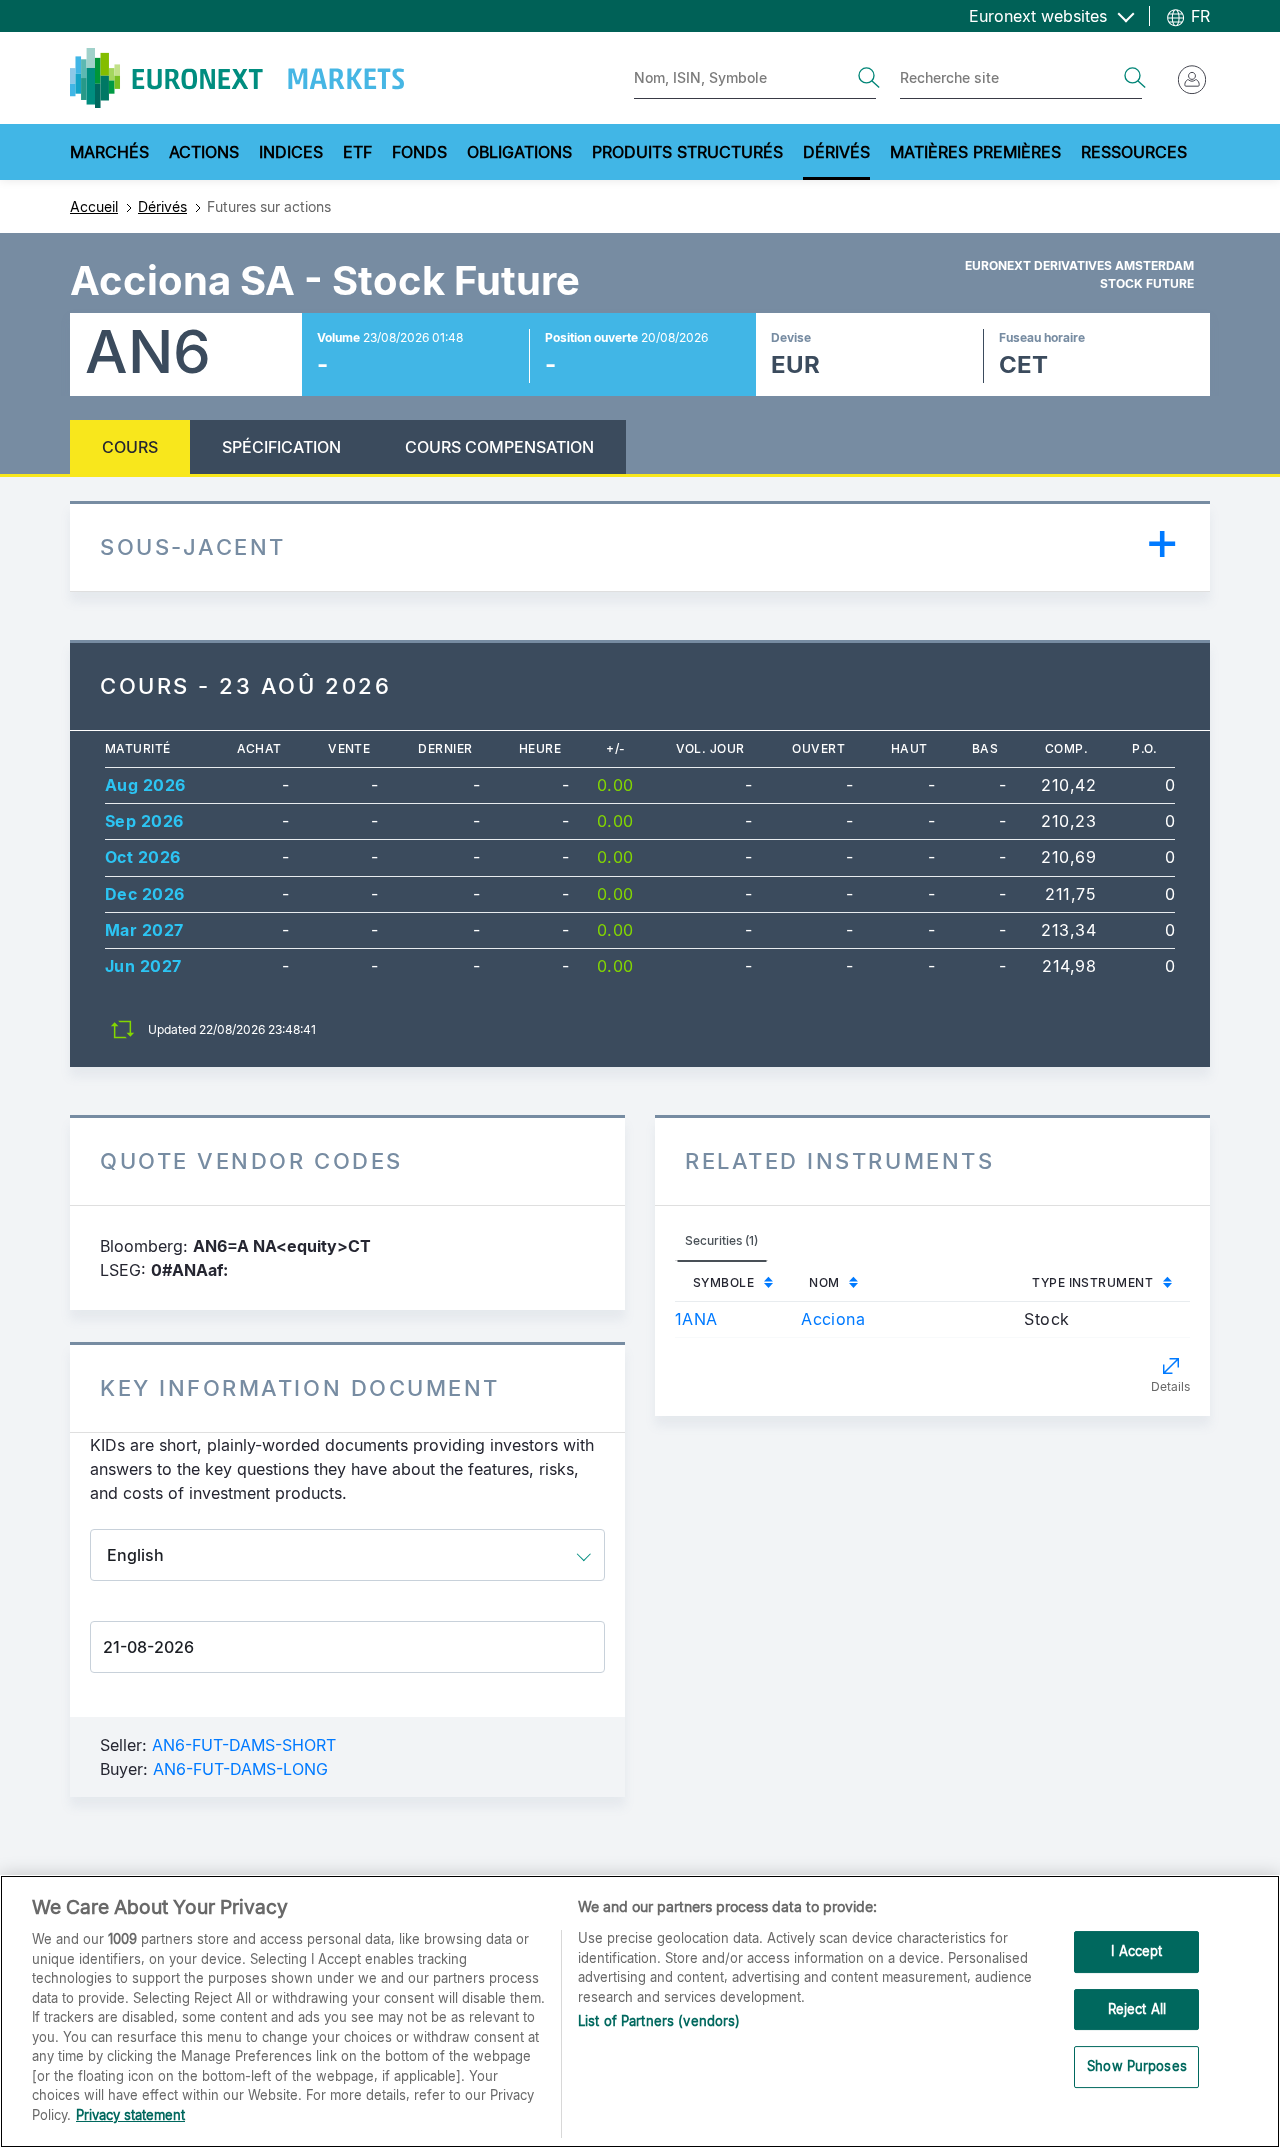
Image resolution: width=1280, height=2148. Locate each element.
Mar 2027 (144, 930)
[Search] (869, 78)
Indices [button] (291, 152)
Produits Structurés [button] (687, 152)
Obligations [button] (519, 152)
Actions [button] (204, 152)
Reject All (1137, 2009)
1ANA (696, 1319)
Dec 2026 (145, 894)
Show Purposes (1137, 2067)
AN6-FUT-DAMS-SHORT (244, 1745)
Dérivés (162, 206)
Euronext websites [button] (1040, 16)
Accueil (94, 206)
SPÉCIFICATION (281, 447)
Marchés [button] (109, 152)
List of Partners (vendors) (659, 2021)
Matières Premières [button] (975, 152)
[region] (640, 2011)
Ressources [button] (1134, 152)
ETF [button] (357, 152)
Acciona (833, 1319)
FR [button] (1198, 16)
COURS (130, 447)
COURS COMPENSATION (499, 447)
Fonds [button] (419, 152)
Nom (824, 1282)
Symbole (723, 1282)
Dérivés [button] (836, 152)
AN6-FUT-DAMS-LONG (240, 1769)
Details (1170, 1386)
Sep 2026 (144, 821)
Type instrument (1092, 1282)
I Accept (1136, 1952)
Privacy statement (130, 2114)
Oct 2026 (143, 857)
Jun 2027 (143, 966)
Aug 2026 (145, 785)
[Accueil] (237, 78)
